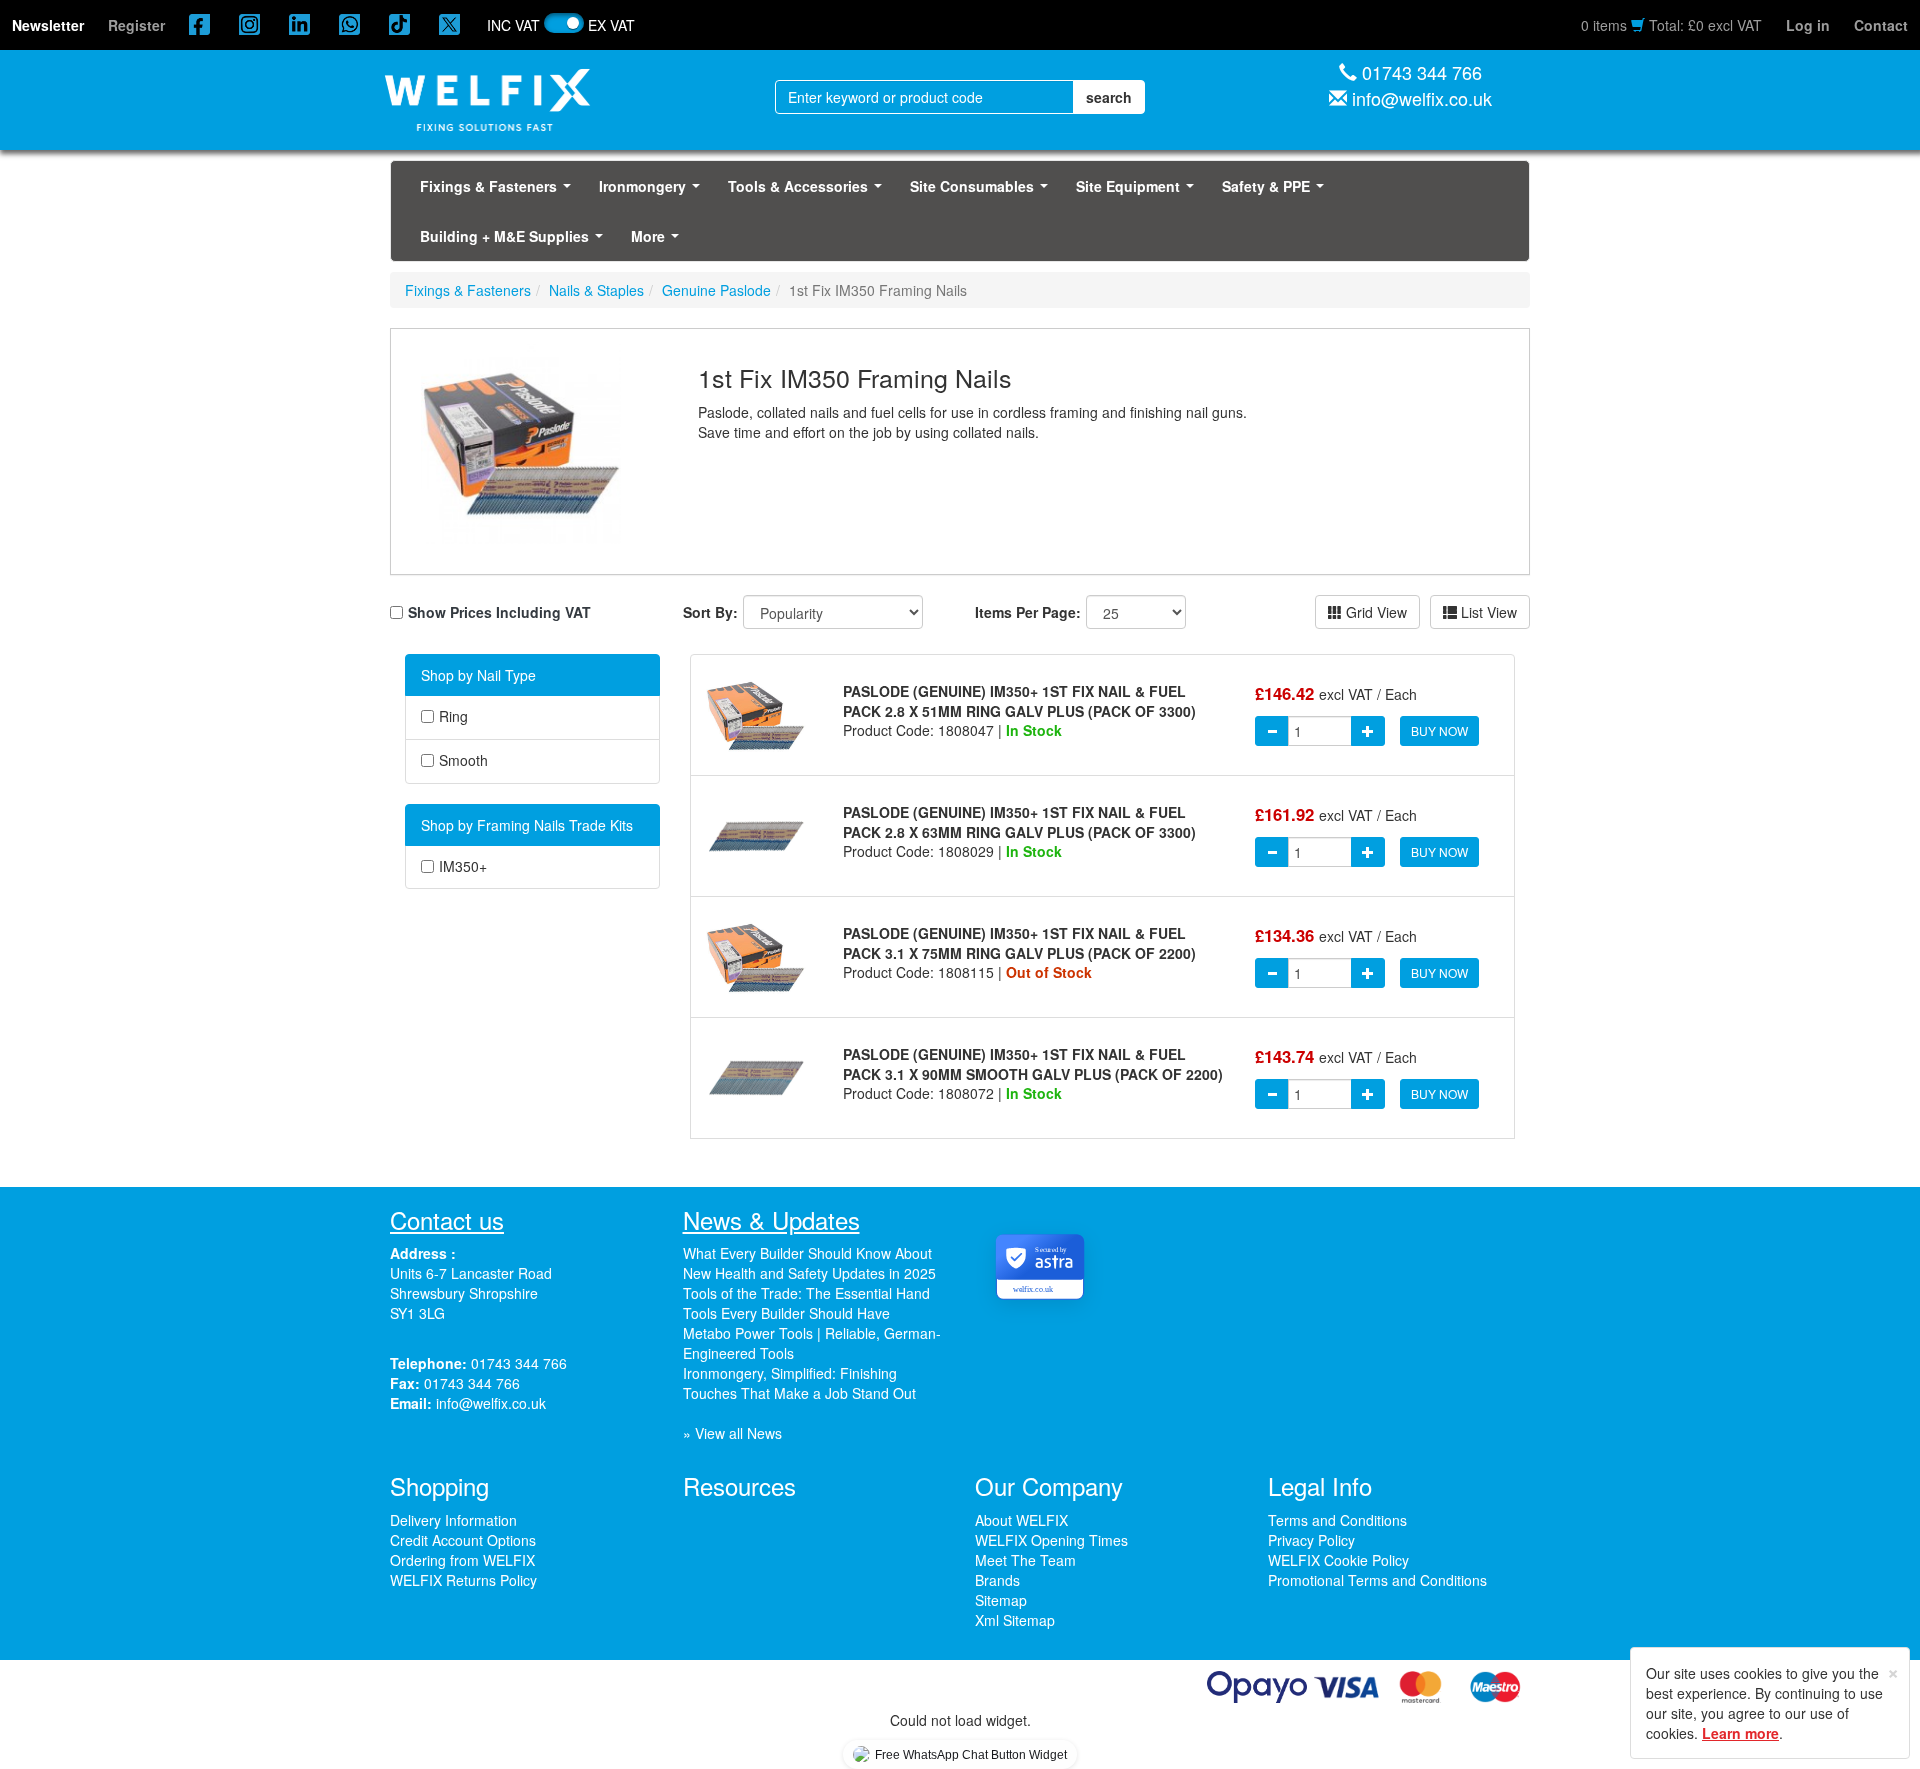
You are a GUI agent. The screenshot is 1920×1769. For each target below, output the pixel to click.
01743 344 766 (1422, 72)
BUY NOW (1439, 730)
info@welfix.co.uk (1422, 98)
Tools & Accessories (809, 192)
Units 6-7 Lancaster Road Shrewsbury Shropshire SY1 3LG (471, 1293)
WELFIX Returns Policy (463, 1580)
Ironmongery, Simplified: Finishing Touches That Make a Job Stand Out (799, 1383)
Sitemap (1001, 1600)
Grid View (1374, 612)
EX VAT (611, 25)
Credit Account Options (463, 1540)
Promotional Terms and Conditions (1377, 1580)
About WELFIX (1021, 1520)
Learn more (1740, 1733)
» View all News (732, 1433)
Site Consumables (983, 192)
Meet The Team (1025, 1560)
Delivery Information (453, 1520)
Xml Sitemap (1015, 1620)
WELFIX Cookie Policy (1338, 1560)
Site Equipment (1139, 192)
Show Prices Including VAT (499, 612)
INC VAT (513, 25)
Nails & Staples (596, 290)
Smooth (463, 760)
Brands (997, 1580)
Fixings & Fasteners (499, 192)
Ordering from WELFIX (462, 1560)
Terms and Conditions (1337, 1520)
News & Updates (771, 1219)
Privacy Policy (1311, 1540)
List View (1487, 612)
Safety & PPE (1277, 192)
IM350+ (463, 866)
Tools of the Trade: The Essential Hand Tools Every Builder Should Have (806, 1303)
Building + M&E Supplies (515, 242)
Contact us (447, 1219)
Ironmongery (653, 192)
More (659, 242)
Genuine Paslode (716, 290)
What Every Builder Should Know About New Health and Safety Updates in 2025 (809, 1263)
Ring (453, 716)
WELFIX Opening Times (1051, 1540)
